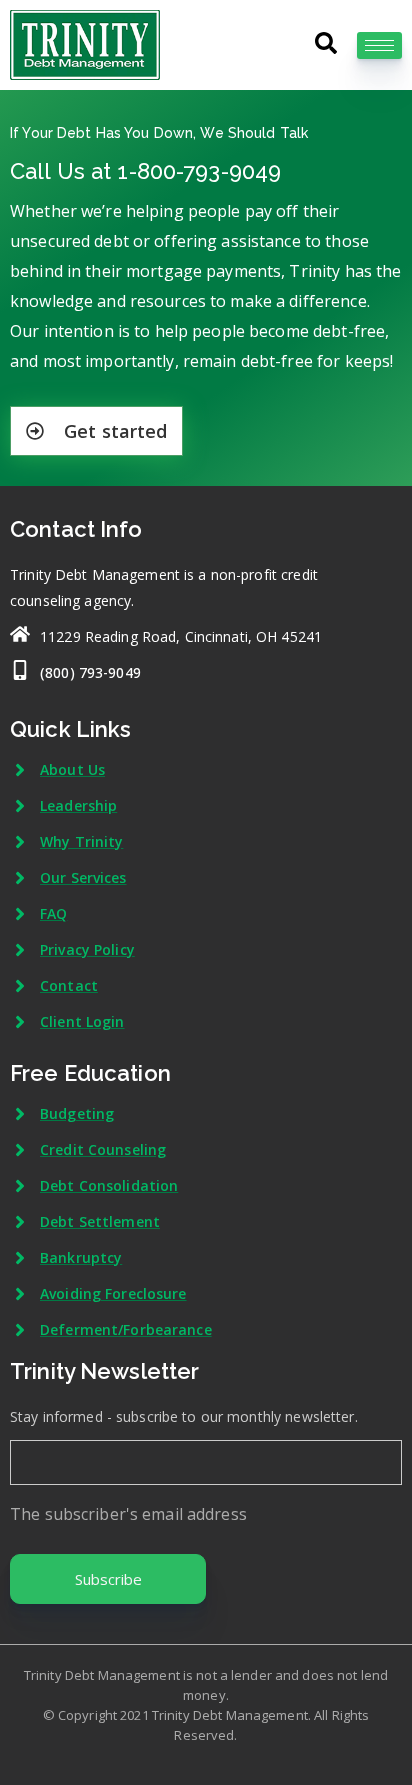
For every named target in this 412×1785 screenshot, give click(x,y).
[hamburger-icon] (379, 45)
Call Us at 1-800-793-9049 (145, 171)
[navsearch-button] (324, 37)
